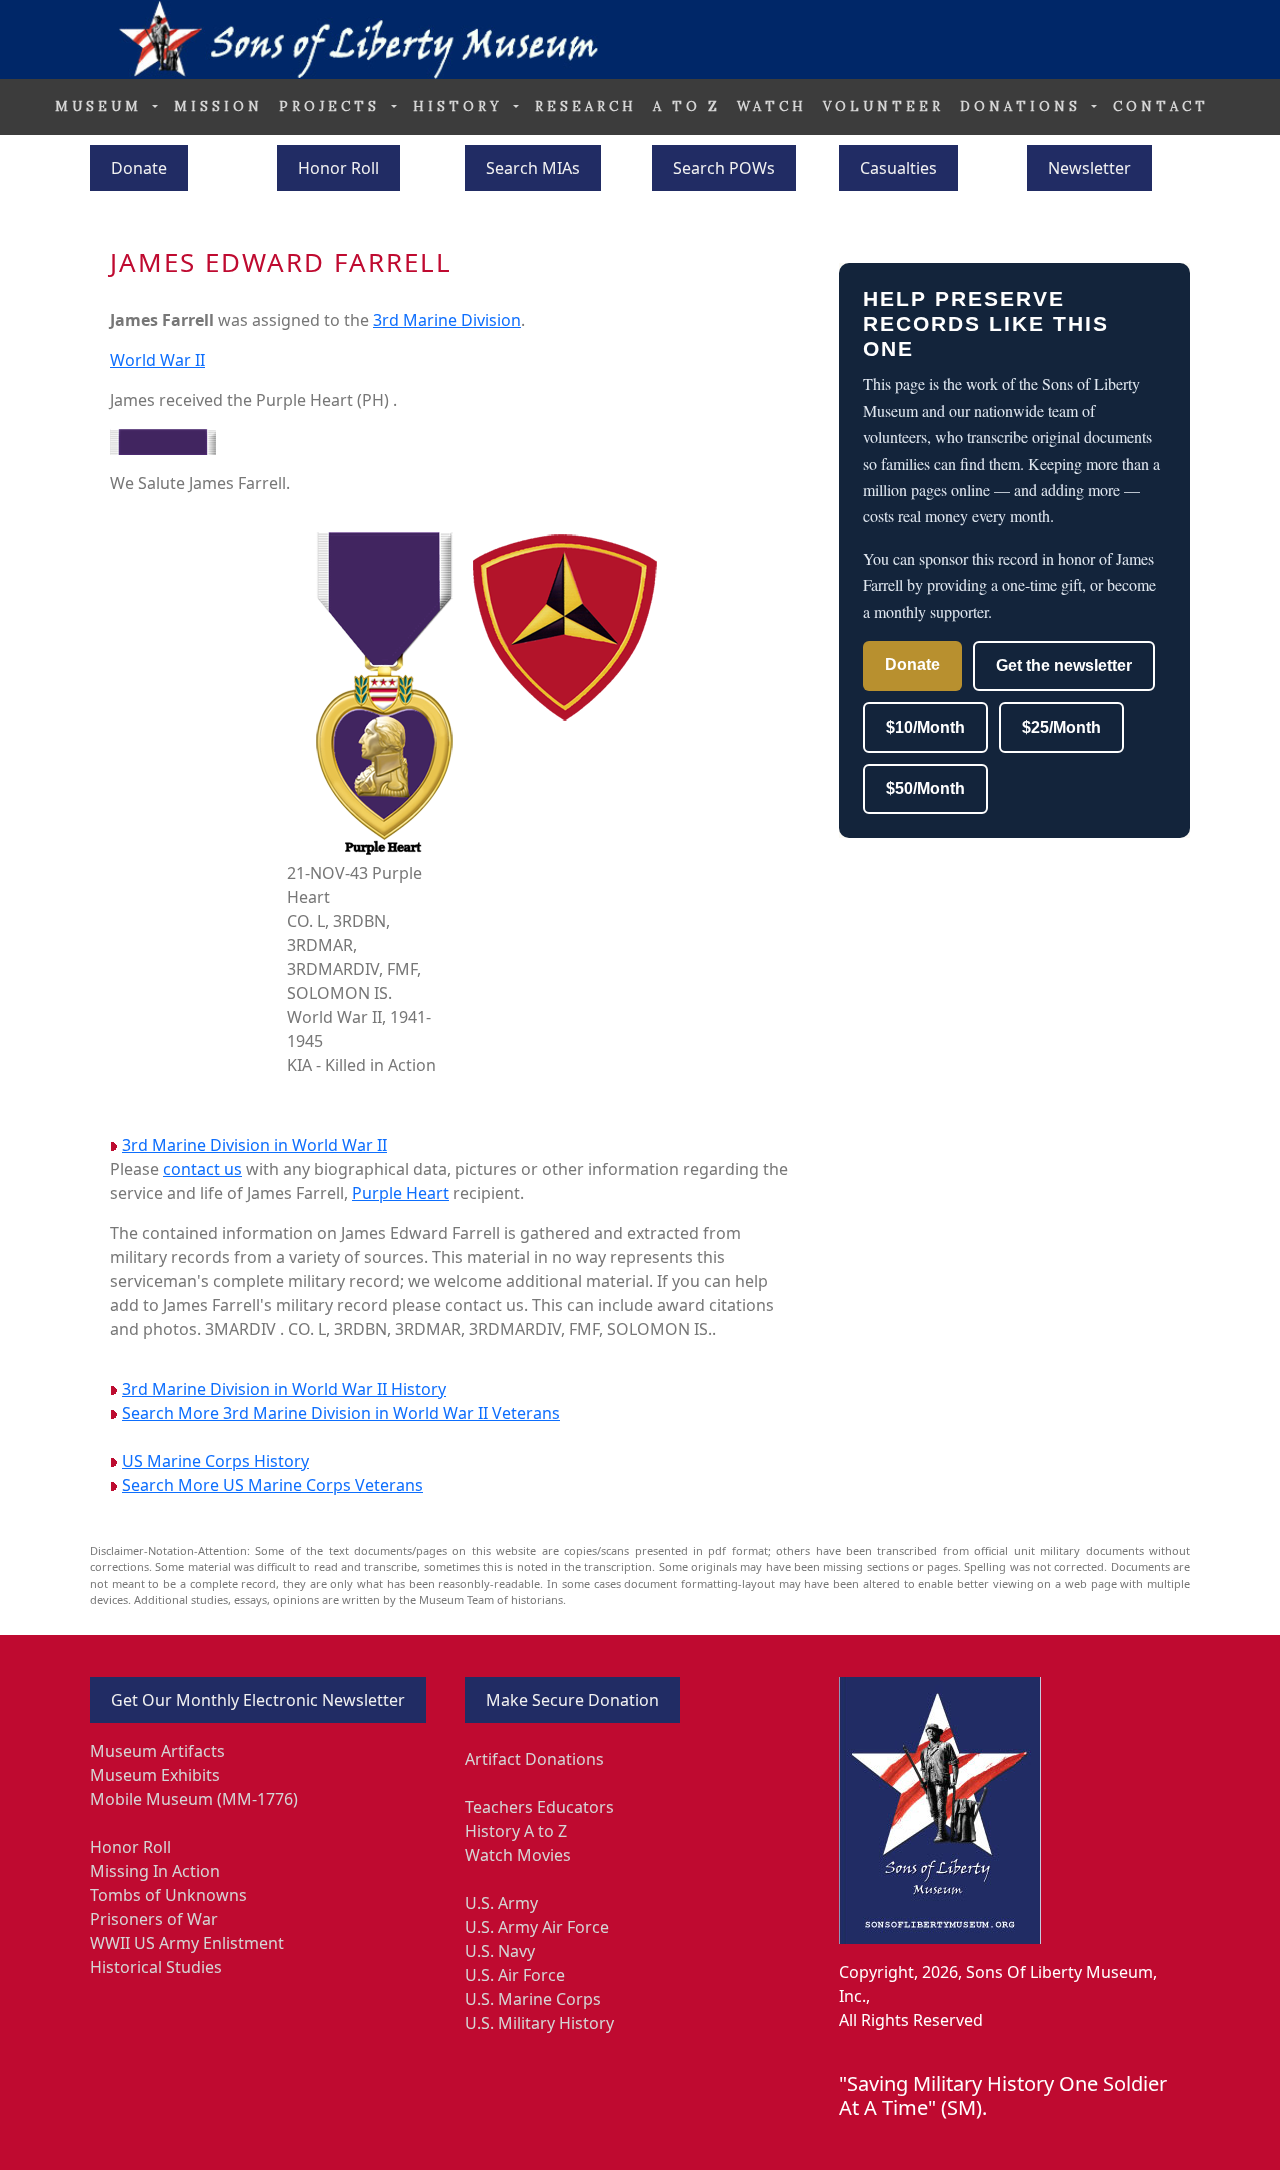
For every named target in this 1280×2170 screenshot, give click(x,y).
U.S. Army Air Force (537, 1927)
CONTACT (1161, 106)
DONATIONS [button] (1024, 106)
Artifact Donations (534, 1759)
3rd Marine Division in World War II (254, 1145)
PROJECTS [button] (333, 106)
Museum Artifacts (157, 1751)
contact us (202, 1169)
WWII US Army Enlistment (187, 1943)
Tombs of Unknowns (168, 1895)
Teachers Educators (539, 1807)
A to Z (687, 106)
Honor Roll (338, 168)
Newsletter (1089, 168)
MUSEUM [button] (102, 106)
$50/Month (925, 788)
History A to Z (516, 1831)
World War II (157, 360)
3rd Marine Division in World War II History (284, 1389)
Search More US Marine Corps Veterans (272, 1485)
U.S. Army (501, 1903)
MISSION (218, 106)
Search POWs (724, 168)
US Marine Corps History (215, 1461)
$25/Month (1061, 727)
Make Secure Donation (572, 1700)
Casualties (898, 168)
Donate (139, 168)
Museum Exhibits (155, 1775)
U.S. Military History (539, 2023)
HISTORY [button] (461, 106)
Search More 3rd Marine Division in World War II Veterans (341, 1413)
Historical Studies (156, 1967)
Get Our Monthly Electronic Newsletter (258, 1700)
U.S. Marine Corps (533, 1999)
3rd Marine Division (447, 320)
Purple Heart (400, 1193)
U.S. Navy (500, 1951)
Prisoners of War (154, 1919)
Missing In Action (155, 1871)
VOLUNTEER (883, 106)
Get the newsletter (1064, 665)
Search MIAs (533, 168)
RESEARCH (586, 106)
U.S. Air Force (515, 1975)
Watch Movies (518, 1855)
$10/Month (925, 727)
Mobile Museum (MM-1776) (194, 1799)
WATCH (772, 106)
